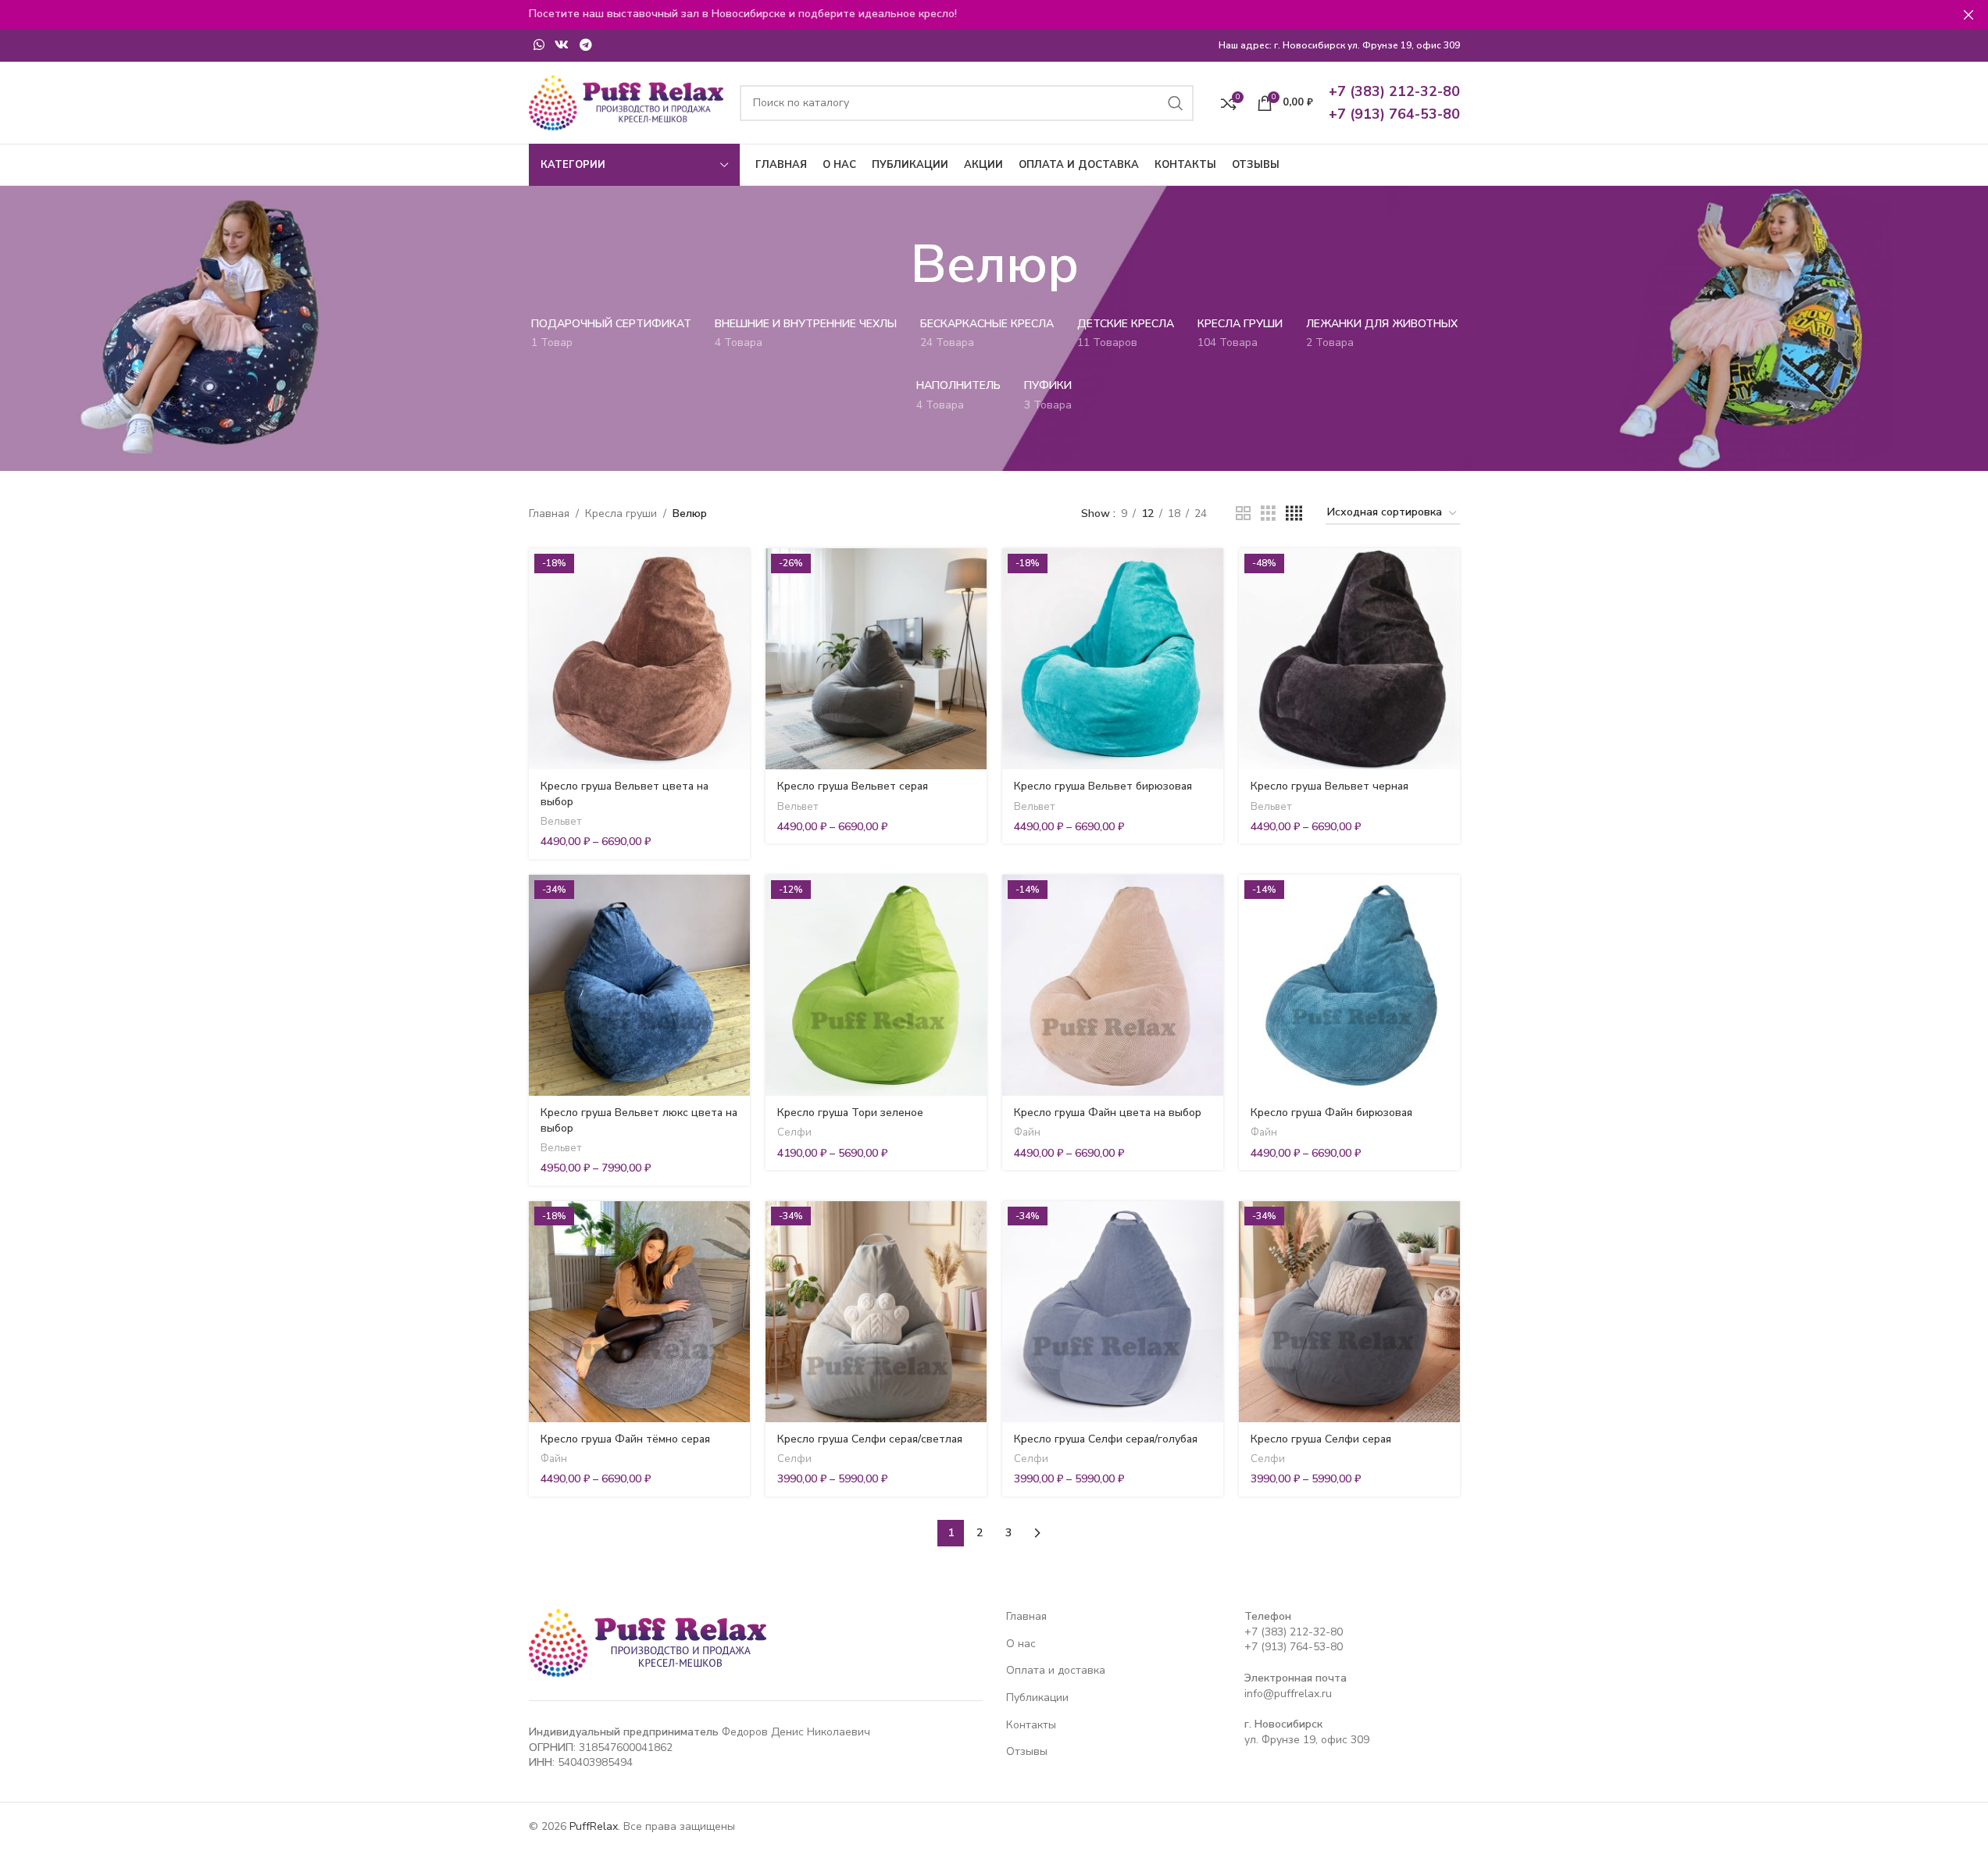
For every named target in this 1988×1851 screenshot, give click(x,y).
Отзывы (1027, 1751)
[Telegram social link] (585, 45)
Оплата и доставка (1056, 1670)
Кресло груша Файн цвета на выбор (1108, 1113)
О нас (1021, 1644)
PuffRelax (594, 1826)
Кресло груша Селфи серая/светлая (870, 1439)
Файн (1027, 1132)
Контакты (1031, 1725)
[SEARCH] (1176, 103)
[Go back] (890, 265)
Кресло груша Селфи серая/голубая (1106, 1439)
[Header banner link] (994, 14)
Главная (549, 514)
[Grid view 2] (1243, 514)
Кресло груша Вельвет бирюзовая (1103, 786)
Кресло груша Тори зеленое (850, 1113)
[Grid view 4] (1294, 514)
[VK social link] (562, 45)
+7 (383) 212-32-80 (1294, 1632)
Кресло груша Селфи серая (1321, 1439)
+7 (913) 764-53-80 (1294, 1647)
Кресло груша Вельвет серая (853, 786)
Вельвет (561, 822)
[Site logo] (626, 102)
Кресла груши (621, 514)
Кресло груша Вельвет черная (1329, 786)
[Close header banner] (1968, 14)
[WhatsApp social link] (539, 45)
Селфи (794, 1132)
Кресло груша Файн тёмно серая (625, 1439)
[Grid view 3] (1268, 514)
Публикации (1037, 1698)
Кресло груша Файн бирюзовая (1331, 1113)
